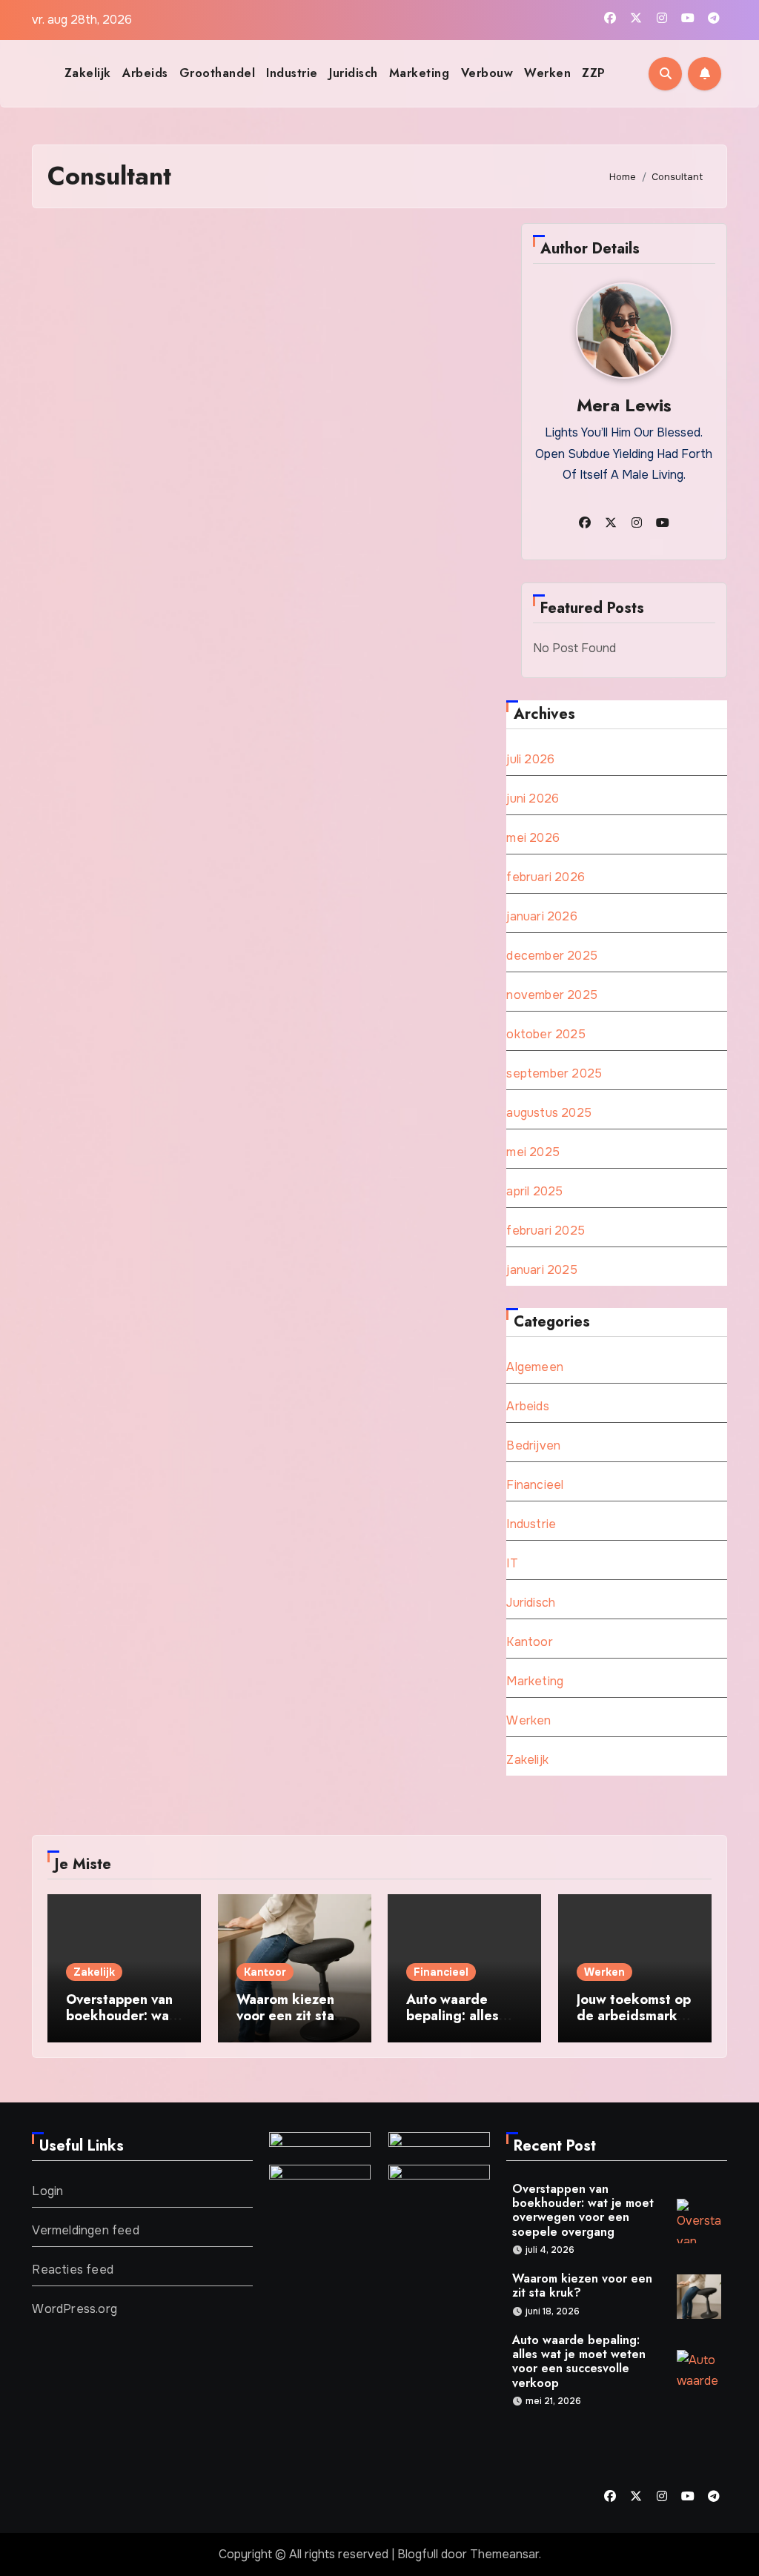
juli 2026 (530, 759)
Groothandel (218, 73)
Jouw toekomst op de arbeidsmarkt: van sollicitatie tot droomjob (634, 2024)
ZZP (594, 73)
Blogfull (418, 2554)
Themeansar (504, 2554)
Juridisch (354, 73)
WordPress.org (74, 2309)
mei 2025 (533, 1152)
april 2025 (534, 1191)
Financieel (535, 1485)
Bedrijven (533, 1445)
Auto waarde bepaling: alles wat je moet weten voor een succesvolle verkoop (579, 2361)
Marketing (420, 73)
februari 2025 (546, 1231)
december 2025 (552, 956)
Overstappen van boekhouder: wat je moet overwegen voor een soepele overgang (583, 2210)
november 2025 (552, 995)
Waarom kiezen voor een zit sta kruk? (285, 2015)
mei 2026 (533, 838)
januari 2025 (541, 1270)
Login (47, 2191)
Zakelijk (88, 73)
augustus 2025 (549, 1113)
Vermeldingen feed (85, 2230)
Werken (547, 73)
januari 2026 (541, 916)
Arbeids (145, 73)
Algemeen (535, 1367)
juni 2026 (533, 799)
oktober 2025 (546, 1034)
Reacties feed (73, 2270)
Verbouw (487, 73)
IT (512, 1563)
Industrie (292, 73)
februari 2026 (546, 877)
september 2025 (554, 1073)
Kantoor (529, 1642)
